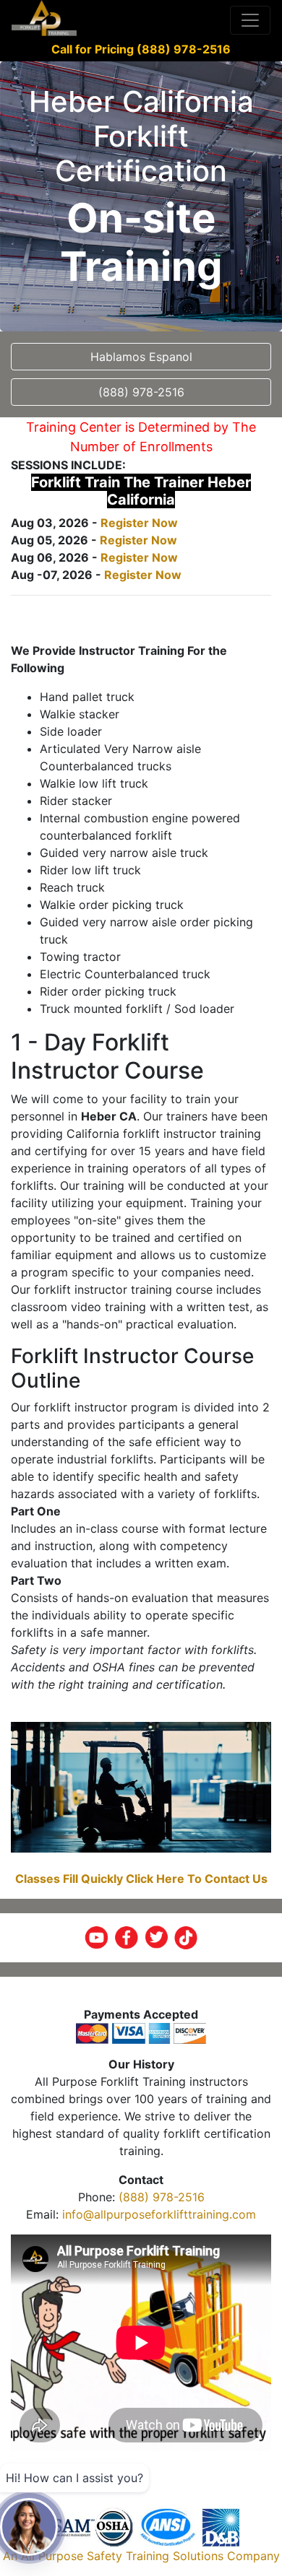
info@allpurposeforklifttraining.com (159, 2214)
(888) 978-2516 (162, 2197)
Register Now (139, 523)
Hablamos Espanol (141, 357)
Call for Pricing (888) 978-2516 (141, 49)
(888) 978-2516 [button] (141, 392)
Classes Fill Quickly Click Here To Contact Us (141, 1879)
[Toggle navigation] (250, 20)
